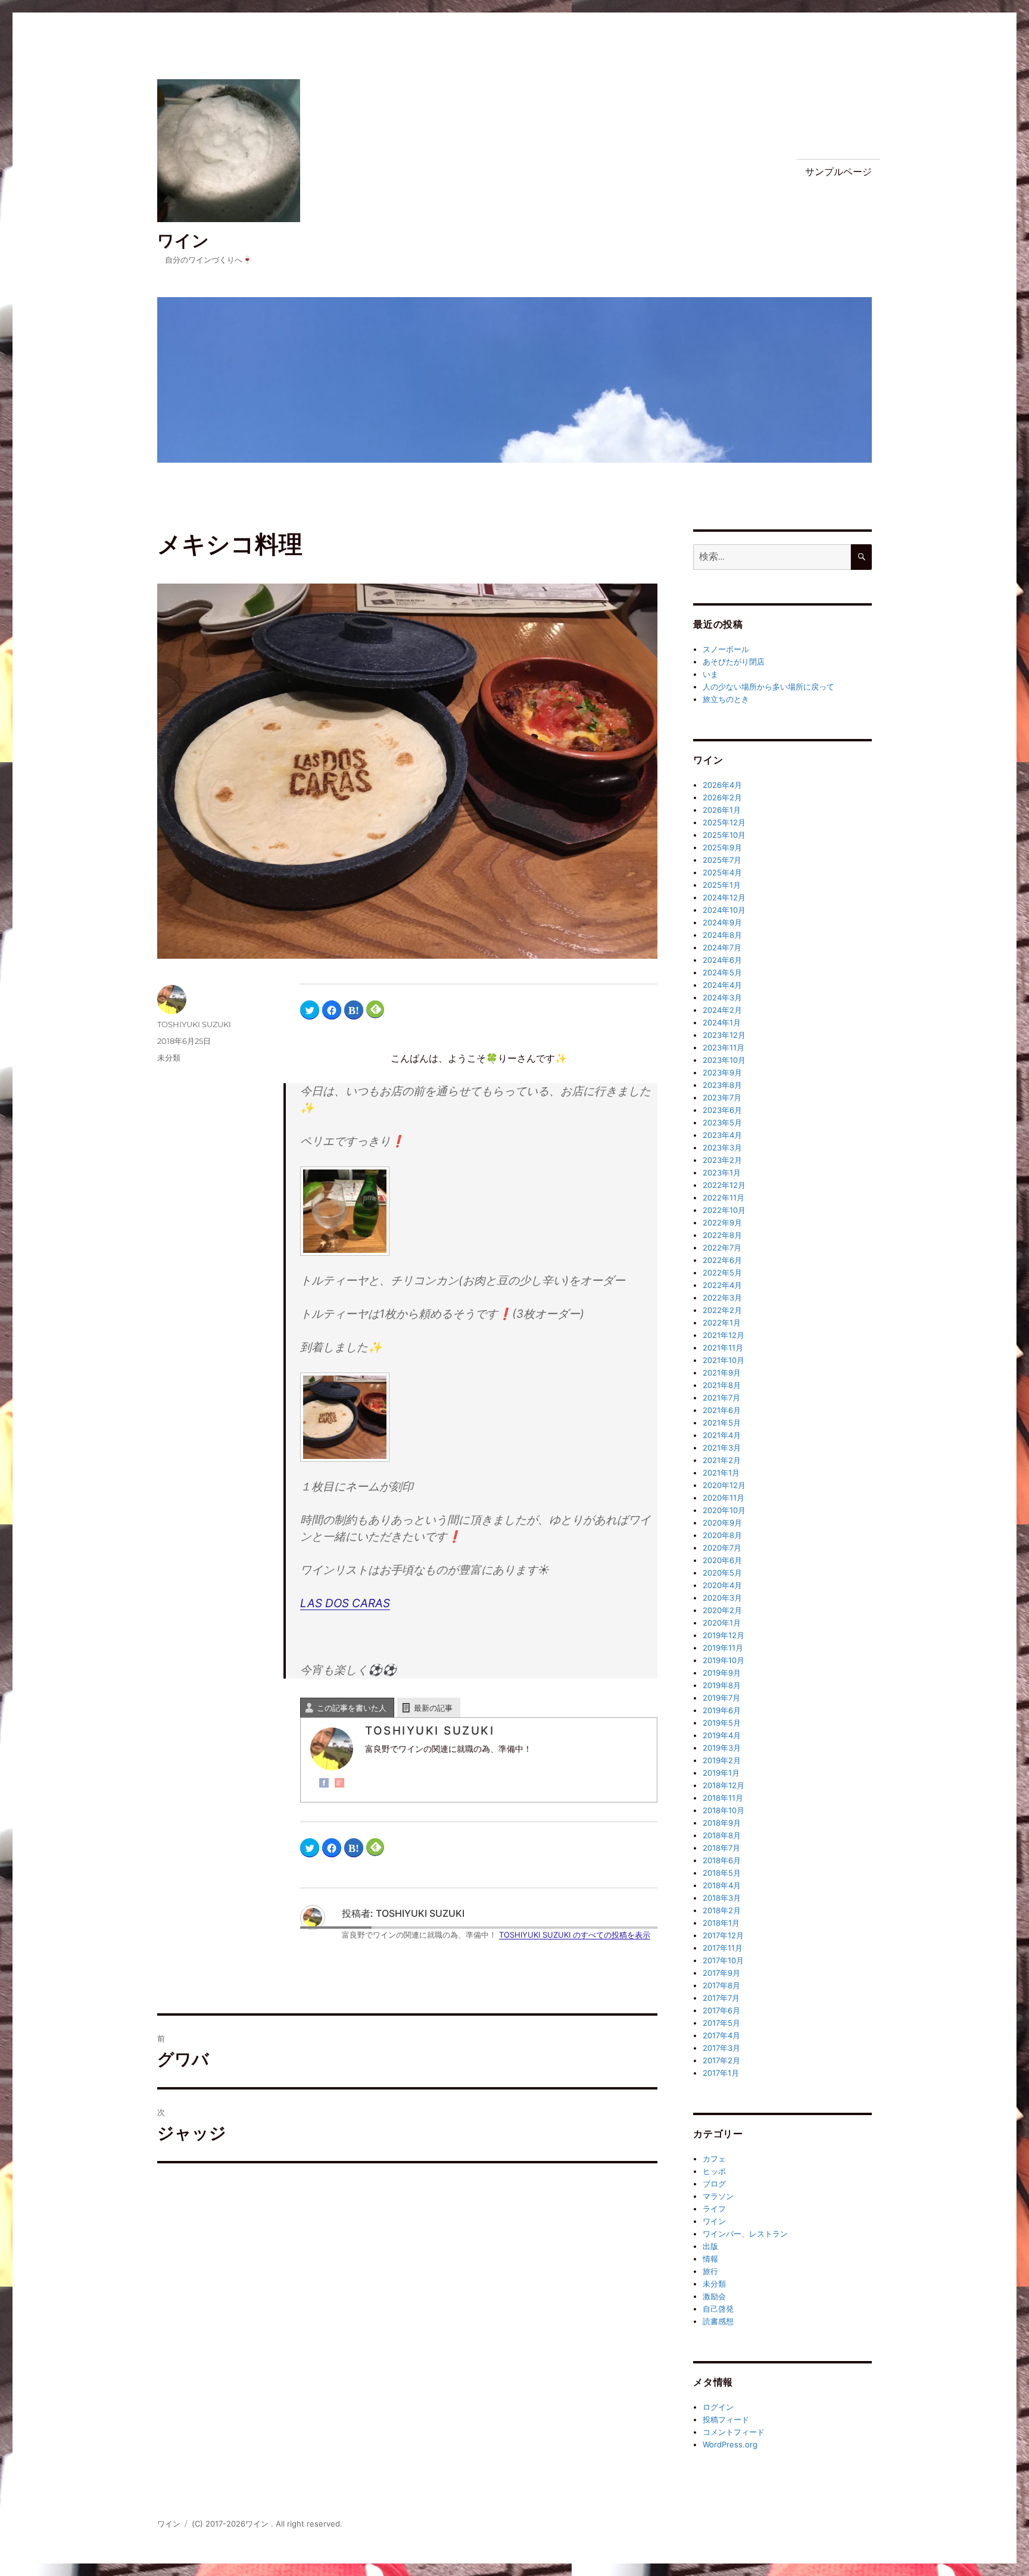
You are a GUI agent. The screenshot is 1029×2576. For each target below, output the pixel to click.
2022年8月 (722, 1235)
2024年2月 (722, 1010)
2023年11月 (724, 1047)
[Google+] (339, 1783)
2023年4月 (722, 1135)
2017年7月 (721, 1998)
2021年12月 (724, 1335)
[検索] (861, 557)
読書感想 (718, 2321)
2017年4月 (721, 2035)
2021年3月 (722, 1448)
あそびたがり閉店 (734, 662)
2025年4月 (722, 872)
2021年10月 (724, 1360)
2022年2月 (722, 1310)
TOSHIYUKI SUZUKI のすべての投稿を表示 (575, 1935)
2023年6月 (722, 1110)
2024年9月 (722, 922)
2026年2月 (722, 797)
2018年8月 (722, 1835)
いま (710, 674)
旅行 (710, 2271)
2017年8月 (721, 1985)
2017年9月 (721, 1973)
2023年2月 (722, 1160)
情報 (710, 2259)
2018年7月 (721, 1848)
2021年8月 (722, 1385)
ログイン (718, 2407)
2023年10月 (724, 1060)
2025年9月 (722, 847)
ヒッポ (714, 2171)
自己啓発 (718, 2309)
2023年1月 (722, 1172)
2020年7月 (722, 1548)
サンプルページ (838, 172)
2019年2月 (722, 1760)
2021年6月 (722, 1410)
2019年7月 (721, 1698)
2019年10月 (724, 1660)
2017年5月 (721, 2023)
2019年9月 (722, 1673)
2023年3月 (722, 1147)
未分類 (169, 1058)
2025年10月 (724, 835)
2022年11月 (724, 1197)
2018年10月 (724, 1810)
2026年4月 (722, 785)
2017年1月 (721, 2073)
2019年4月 (722, 1735)
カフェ (714, 2159)
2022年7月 (722, 1248)
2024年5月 (722, 972)
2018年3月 (722, 1898)
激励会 (714, 2296)
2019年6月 (722, 1710)
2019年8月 (722, 1685)
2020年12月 (724, 1485)
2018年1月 (721, 1923)
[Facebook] (324, 1783)
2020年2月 (722, 1610)
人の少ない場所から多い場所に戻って (768, 687)
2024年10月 (724, 910)
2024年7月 (722, 947)
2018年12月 (724, 1785)
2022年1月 (722, 1323)
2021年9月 (722, 1373)
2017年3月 (721, 2048)
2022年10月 (724, 1210)
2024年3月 (722, 997)
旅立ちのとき (726, 699)
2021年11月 (723, 1348)
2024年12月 (724, 897)
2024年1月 (722, 1022)
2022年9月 (722, 1222)
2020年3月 (722, 1598)
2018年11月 (723, 1798)
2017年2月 (721, 2060)
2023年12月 (724, 1035)
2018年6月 (722, 1860)
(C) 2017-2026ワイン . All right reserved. (267, 2524)
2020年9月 (722, 1523)
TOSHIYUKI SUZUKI (194, 1024)
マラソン (718, 2196)
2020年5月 (722, 1573)
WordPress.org (730, 2444)
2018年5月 (722, 1873)
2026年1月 (722, 810)
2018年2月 (722, 1910)
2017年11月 (723, 1948)
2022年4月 (722, 1285)
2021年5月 (722, 1423)
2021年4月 (722, 1435)
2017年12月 (723, 1935)
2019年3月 (722, 1748)
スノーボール (726, 649)
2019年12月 (724, 1635)
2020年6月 (722, 1560)
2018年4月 (722, 1885)
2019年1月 (721, 1773)
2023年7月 (722, 1097)
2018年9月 (722, 1823)
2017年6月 (721, 2010)
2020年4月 (722, 1585)
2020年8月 (722, 1535)
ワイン (183, 241)
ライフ (714, 2209)
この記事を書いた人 (352, 1708)
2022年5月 (722, 1273)
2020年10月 (724, 1510)
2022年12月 (724, 1185)
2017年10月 (723, 1960)
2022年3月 (722, 1298)
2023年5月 (722, 1122)
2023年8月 (722, 1085)
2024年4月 (722, 985)
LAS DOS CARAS (345, 1603)
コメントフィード (734, 2432)
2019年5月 (722, 1723)
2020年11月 (724, 1498)
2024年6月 (722, 960)
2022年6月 (722, 1260)
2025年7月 (722, 860)
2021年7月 (721, 1398)
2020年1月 (722, 1623)
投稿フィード (726, 2419)
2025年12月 (724, 822)
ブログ (714, 2184)
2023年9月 (722, 1072)
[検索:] (772, 557)
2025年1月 (722, 885)
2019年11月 (723, 1648)
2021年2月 (722, 1460)
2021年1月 (721, 1473)
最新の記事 (433, 1708)
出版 (710, 2246)
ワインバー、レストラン (745, 2234)
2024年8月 (722, 935)
